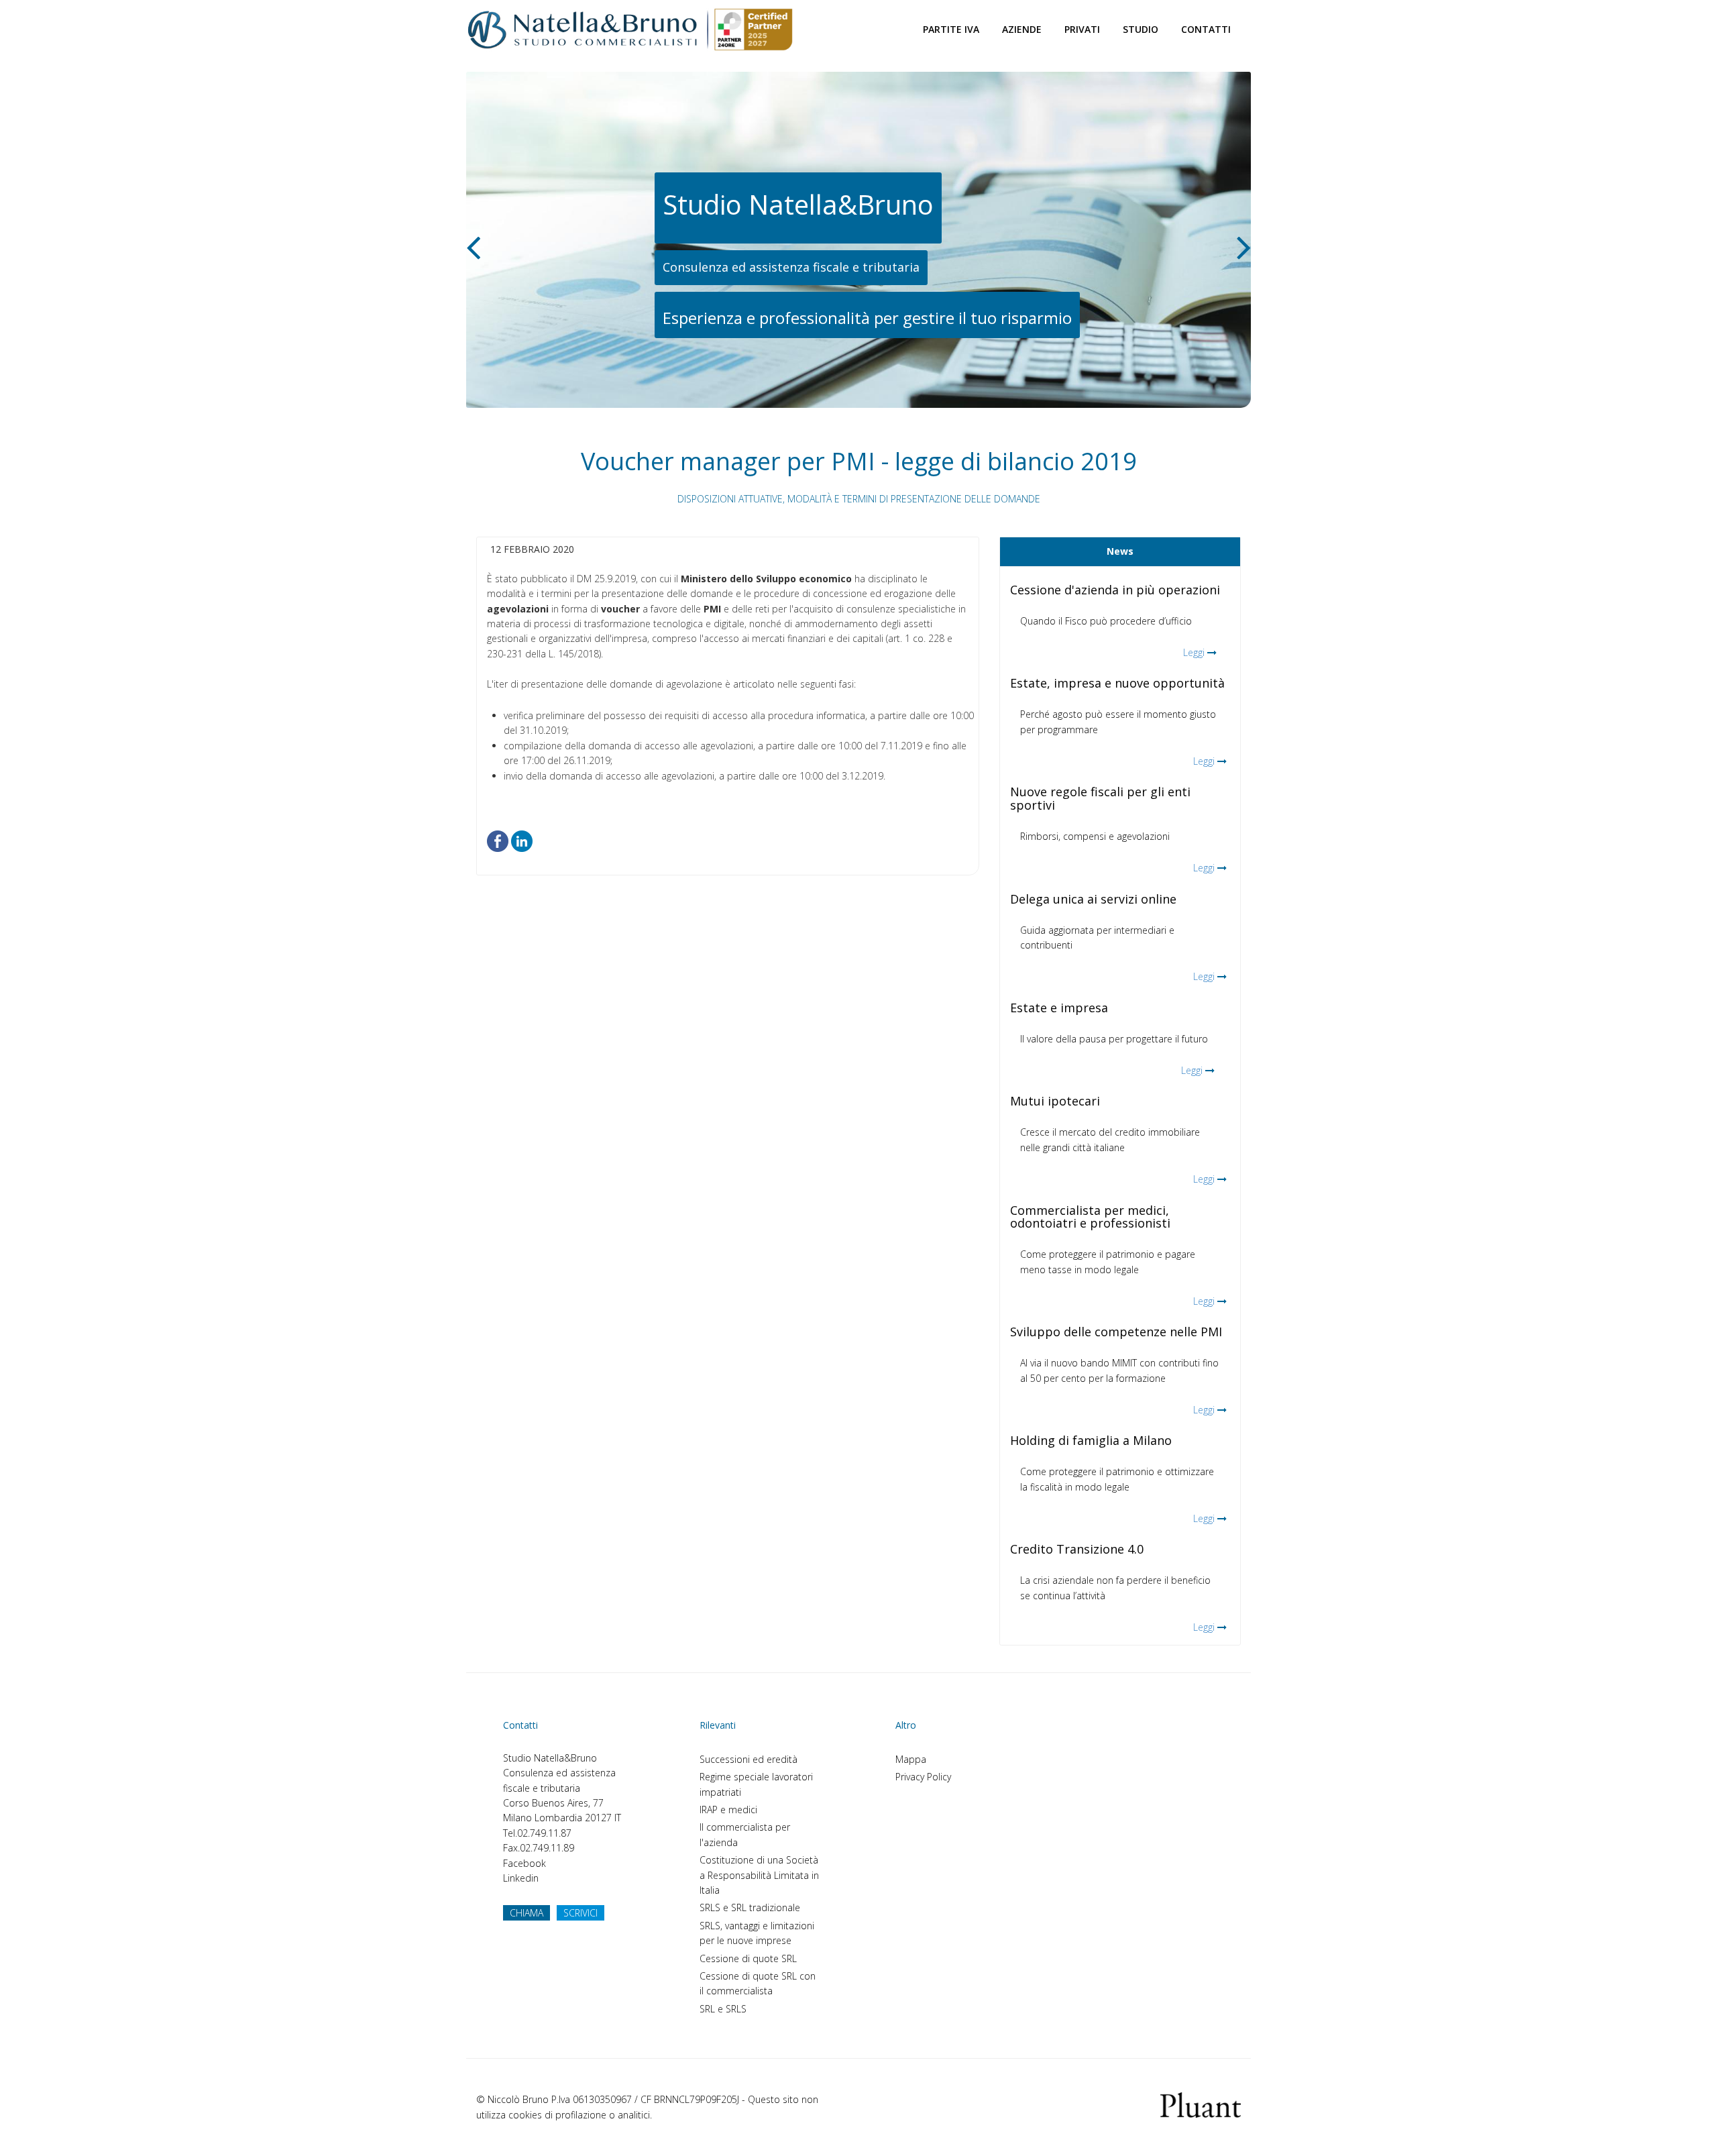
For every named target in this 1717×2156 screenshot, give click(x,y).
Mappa (911, 1759)
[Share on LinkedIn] (522, 840)
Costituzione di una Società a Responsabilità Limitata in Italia (759, 1875)
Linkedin (521, 1878)
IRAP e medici (728, 1810)
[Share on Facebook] (498, 840)
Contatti (1206, 29)
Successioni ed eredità (749, 1759)
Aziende (1022, 29)
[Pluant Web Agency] (1201, 2104)
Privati (1082, 29)
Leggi (1194, 652)
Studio (1141, 29)
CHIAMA (527, 1913)
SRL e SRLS (723, 2009)
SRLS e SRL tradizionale (750, 1907)
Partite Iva (951, 29)
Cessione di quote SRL (748, 1958)
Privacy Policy (923, 1777)
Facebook (524, 1863)
